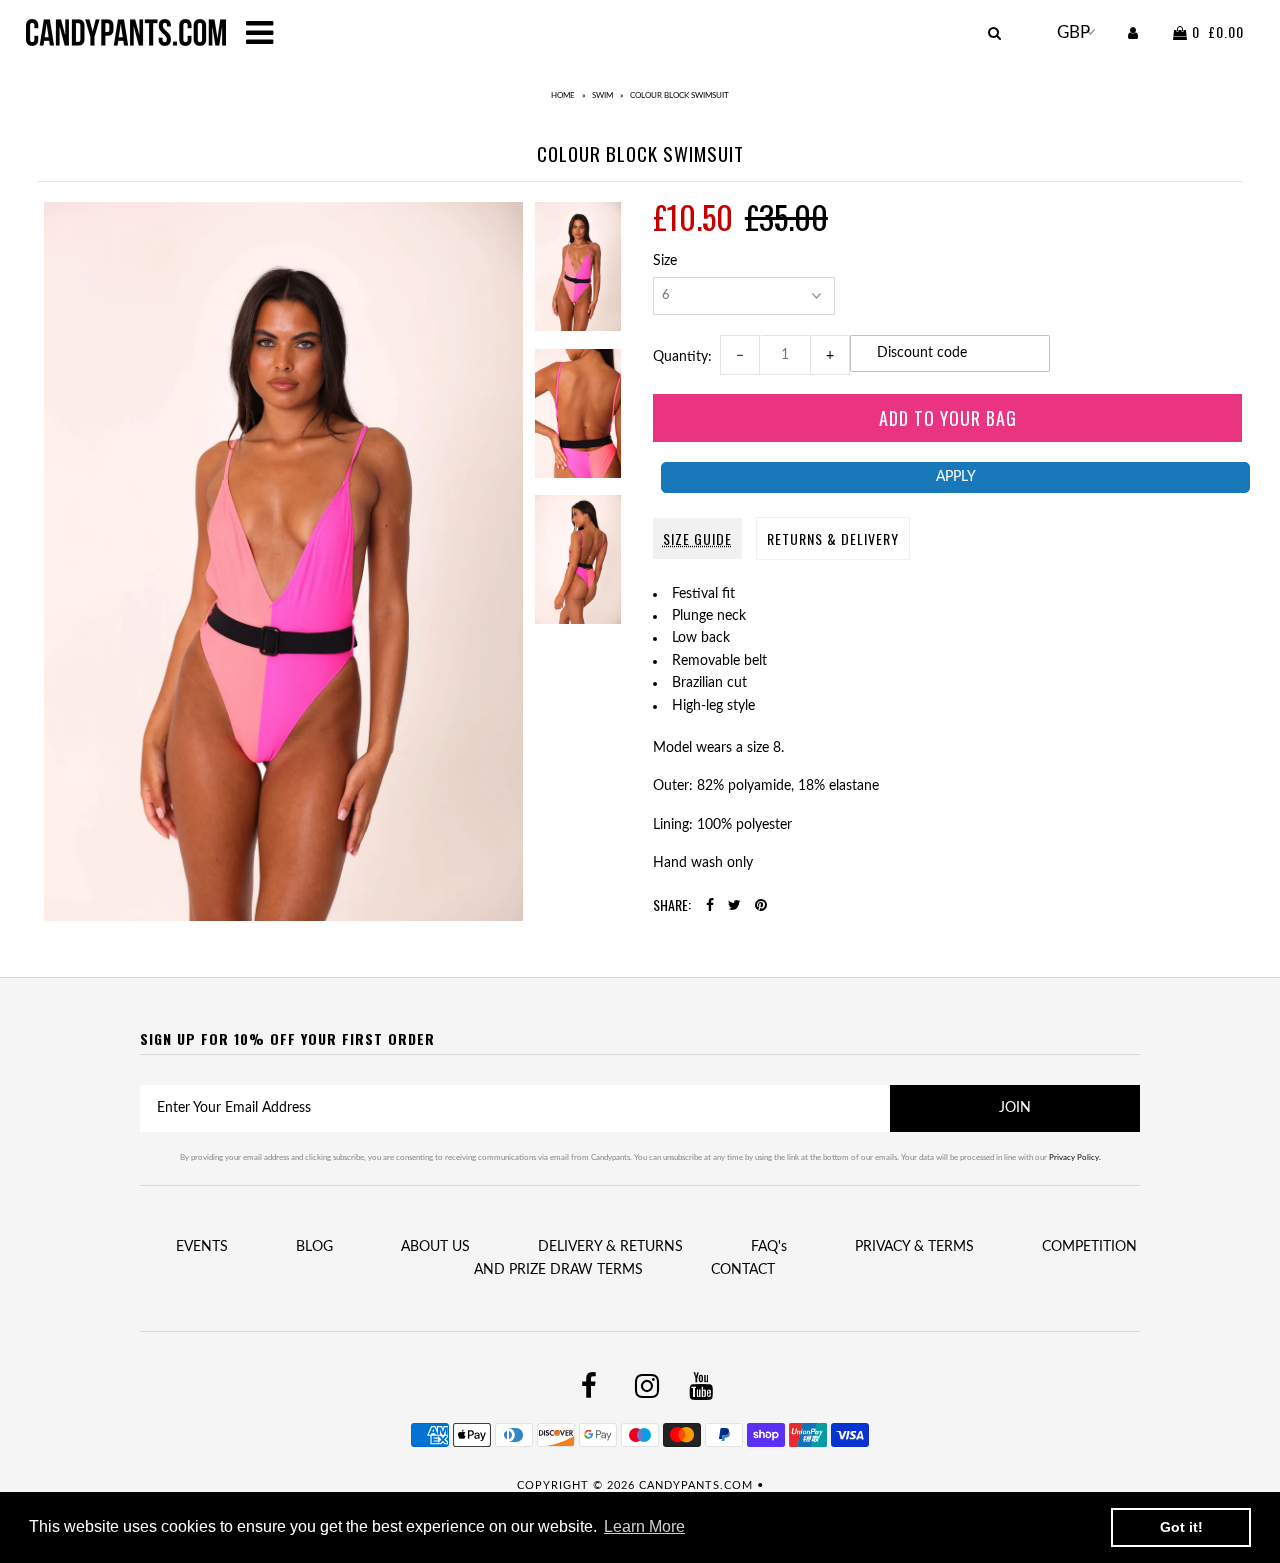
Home (563, 96)
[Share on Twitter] (734, 906)
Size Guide (697, 538)
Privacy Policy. (1075, 1158)
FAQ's (769, 1247)
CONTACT (743, 1270)
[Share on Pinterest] (761, 906)
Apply (956, 477)
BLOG (314, 1247)
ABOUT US (435, 1247)
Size (665, 261)
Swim (602, 96)
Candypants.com (696, 1485)
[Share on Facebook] (710, 906)
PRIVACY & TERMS (914, 1247)
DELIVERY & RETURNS (610, 1247)
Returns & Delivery (833, 538)
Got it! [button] (1181, 1527)
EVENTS (202, 1247)
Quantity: (686, 357)
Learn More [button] (644, 1526)
